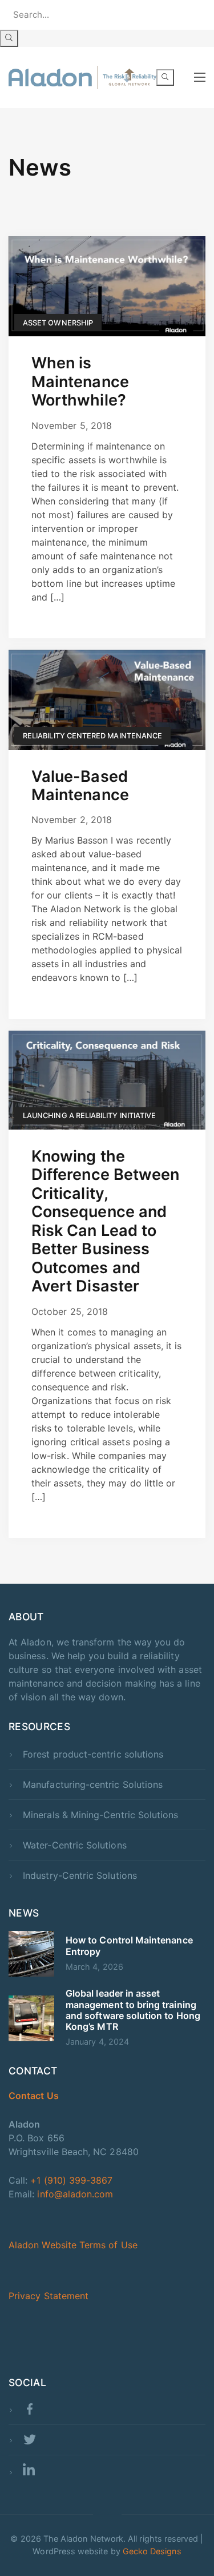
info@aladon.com (75, 2194)
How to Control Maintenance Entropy (129, 1945)
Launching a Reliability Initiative (89, 1116)
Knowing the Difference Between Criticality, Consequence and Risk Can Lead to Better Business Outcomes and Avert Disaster (105, 1221)
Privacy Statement (49, 2296)
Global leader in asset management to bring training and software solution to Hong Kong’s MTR (133, 2010)
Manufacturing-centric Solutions (93, 1784)
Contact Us (34, 2096)
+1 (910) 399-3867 (71, 2180)
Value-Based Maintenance (80, 786)
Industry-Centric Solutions (80, 1875)
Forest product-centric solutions (93, 1754)
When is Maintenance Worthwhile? (80, 381)
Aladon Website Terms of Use (73, 2245)
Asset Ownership (58, 323)
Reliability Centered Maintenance (92, 736)
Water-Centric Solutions (74, 1845)
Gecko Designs (152, 2551)
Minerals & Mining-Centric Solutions (100, 1815)
